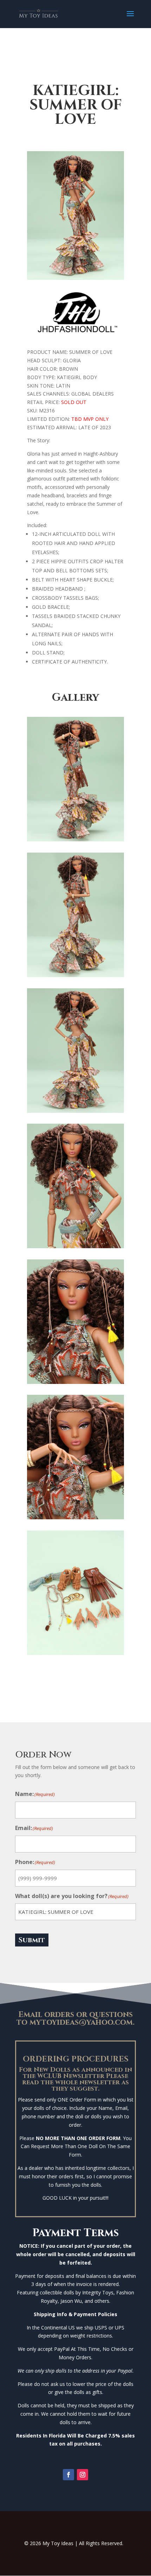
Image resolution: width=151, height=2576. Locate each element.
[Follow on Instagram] (83, 2475)
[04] (75, 1111)
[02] (75, 839)
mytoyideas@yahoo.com (80, 2022)
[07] (75, 1517)
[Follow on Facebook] (68, 2475)
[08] (75, 1653)
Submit (32, 1940)
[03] (75, 975)
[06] (75, 1382)
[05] (75, 1246)
